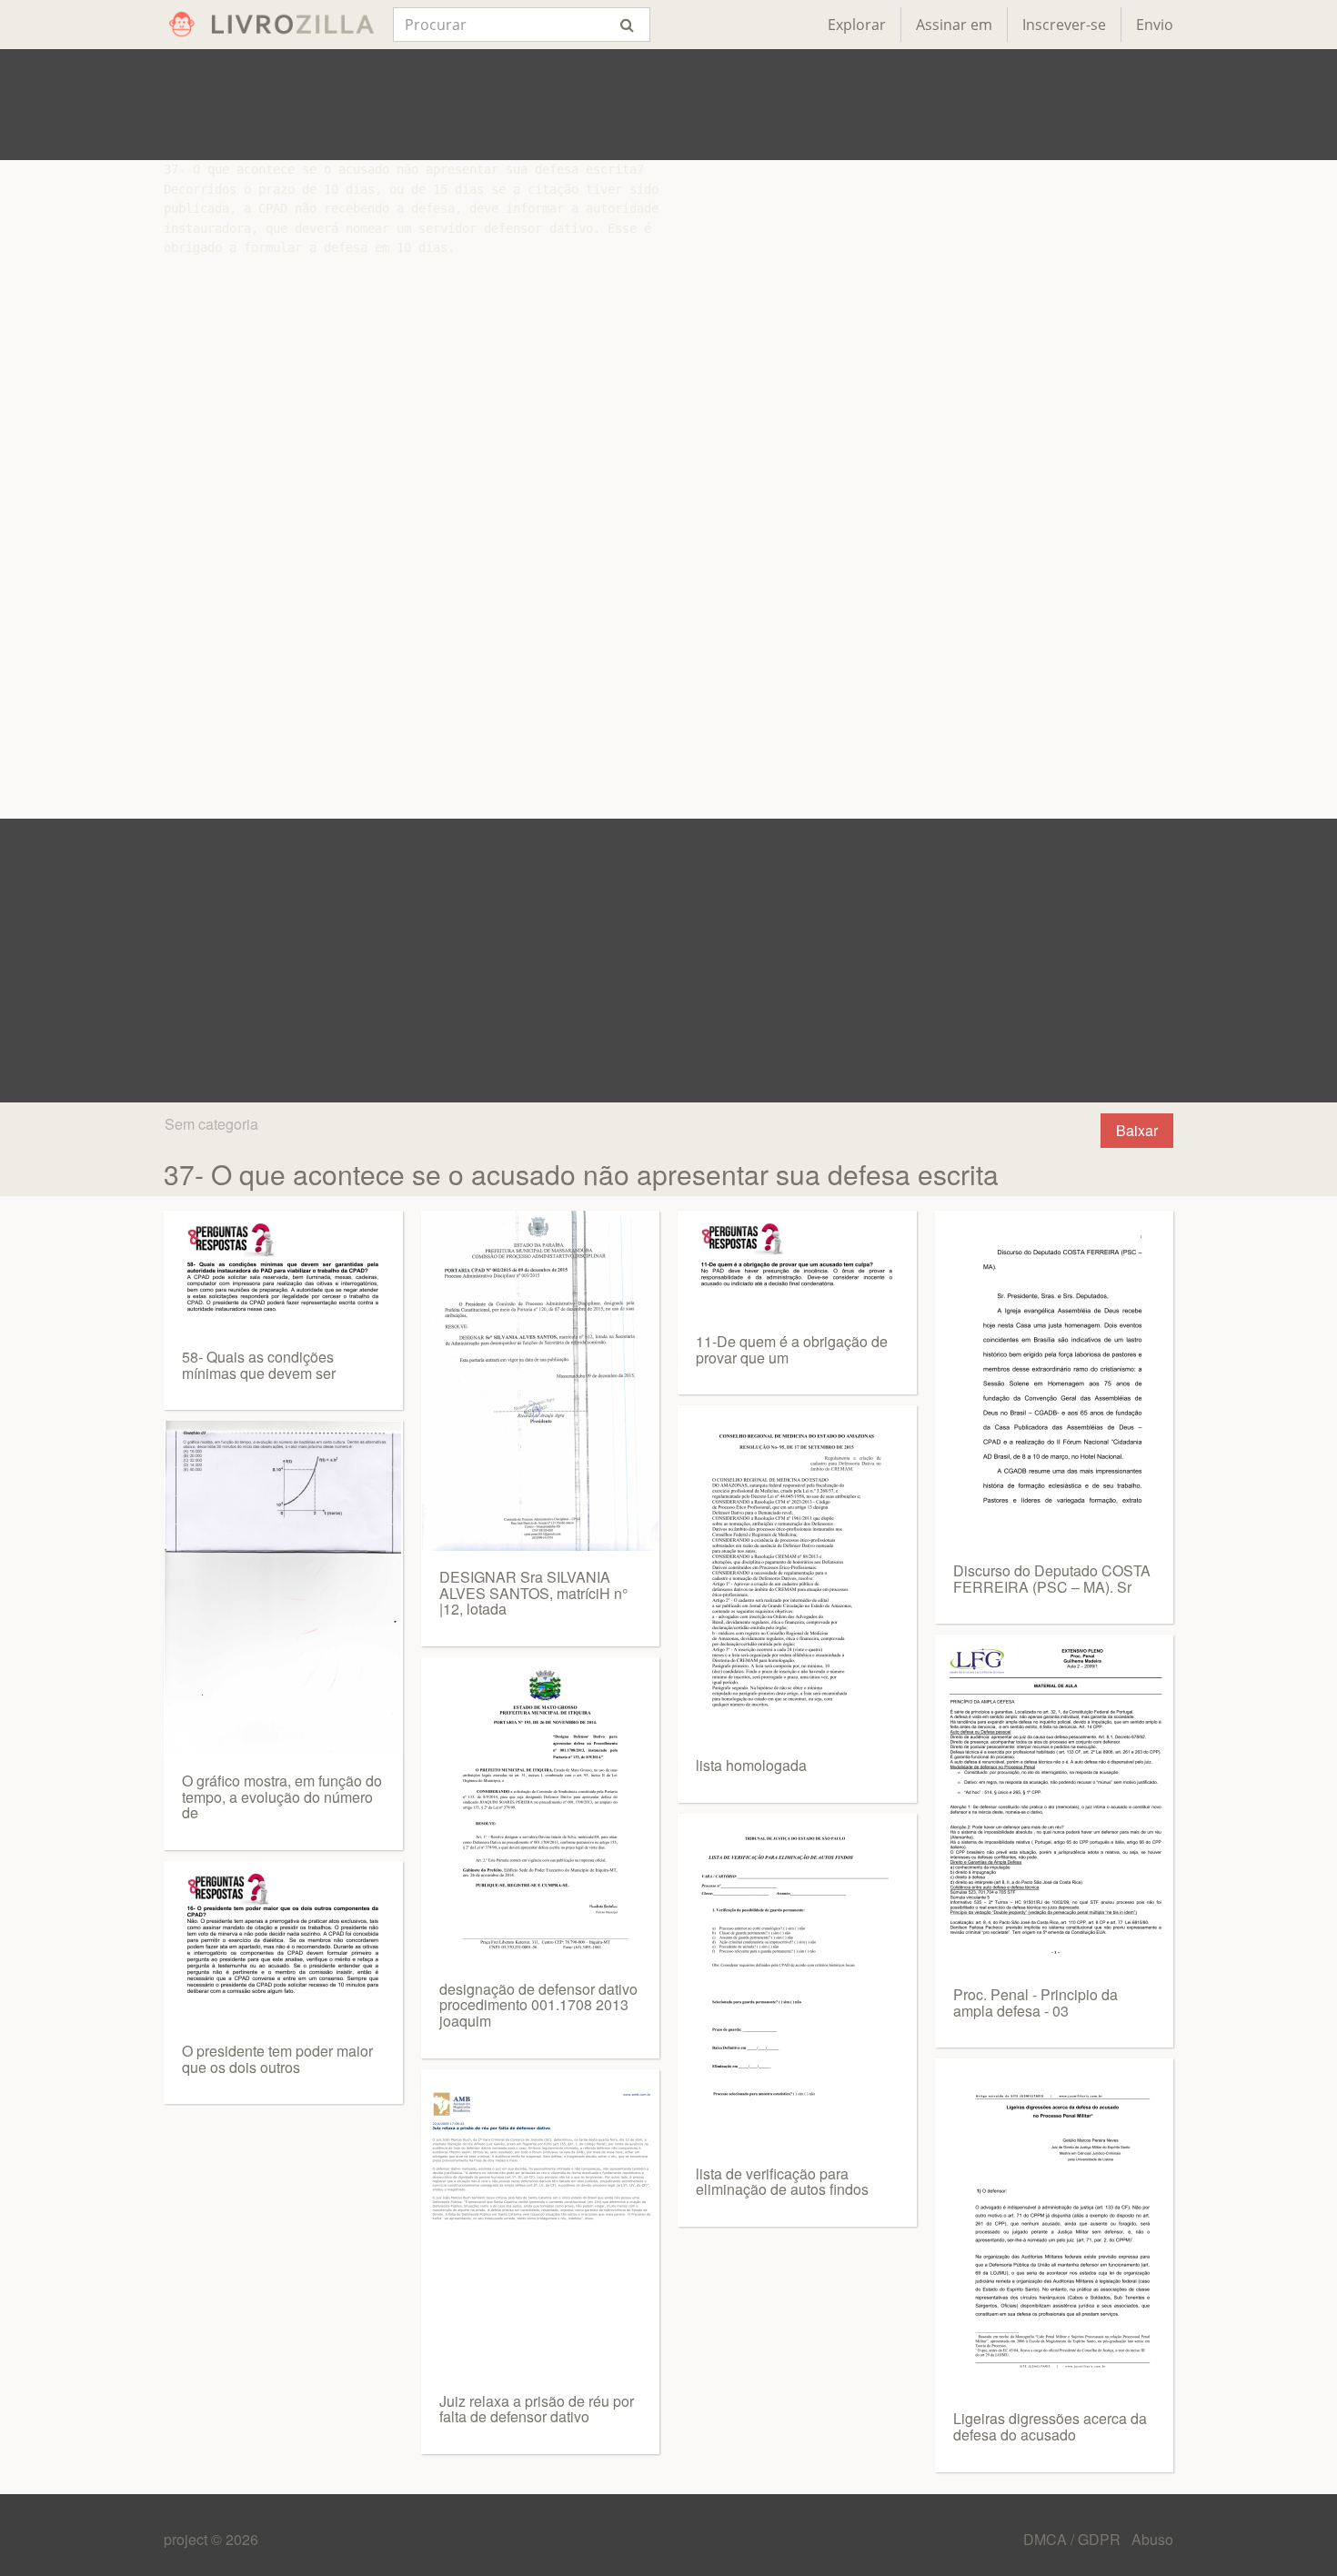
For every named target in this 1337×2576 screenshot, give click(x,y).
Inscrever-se (1064, 25)
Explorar (857, 25)
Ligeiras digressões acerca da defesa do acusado (1050, 2426)
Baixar (1137, 1130)
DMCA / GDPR (1074, 2539)
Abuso (1152, 2539)
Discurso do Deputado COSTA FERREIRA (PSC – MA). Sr (1052, 1579)
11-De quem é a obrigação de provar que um (792, 1349)
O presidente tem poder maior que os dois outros (277, 2059)
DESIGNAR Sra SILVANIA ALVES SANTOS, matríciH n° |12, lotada (533, 1593)
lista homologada (751, 1765)
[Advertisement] (668, 105)
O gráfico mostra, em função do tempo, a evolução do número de (282, 1796)
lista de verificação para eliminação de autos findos (782, 2182)
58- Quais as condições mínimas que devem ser (259, 1365)
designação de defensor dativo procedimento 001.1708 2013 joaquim (538, 2005)
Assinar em (954, 25)
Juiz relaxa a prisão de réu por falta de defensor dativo (537, 2409)
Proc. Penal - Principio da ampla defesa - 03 (1035, 2002)
